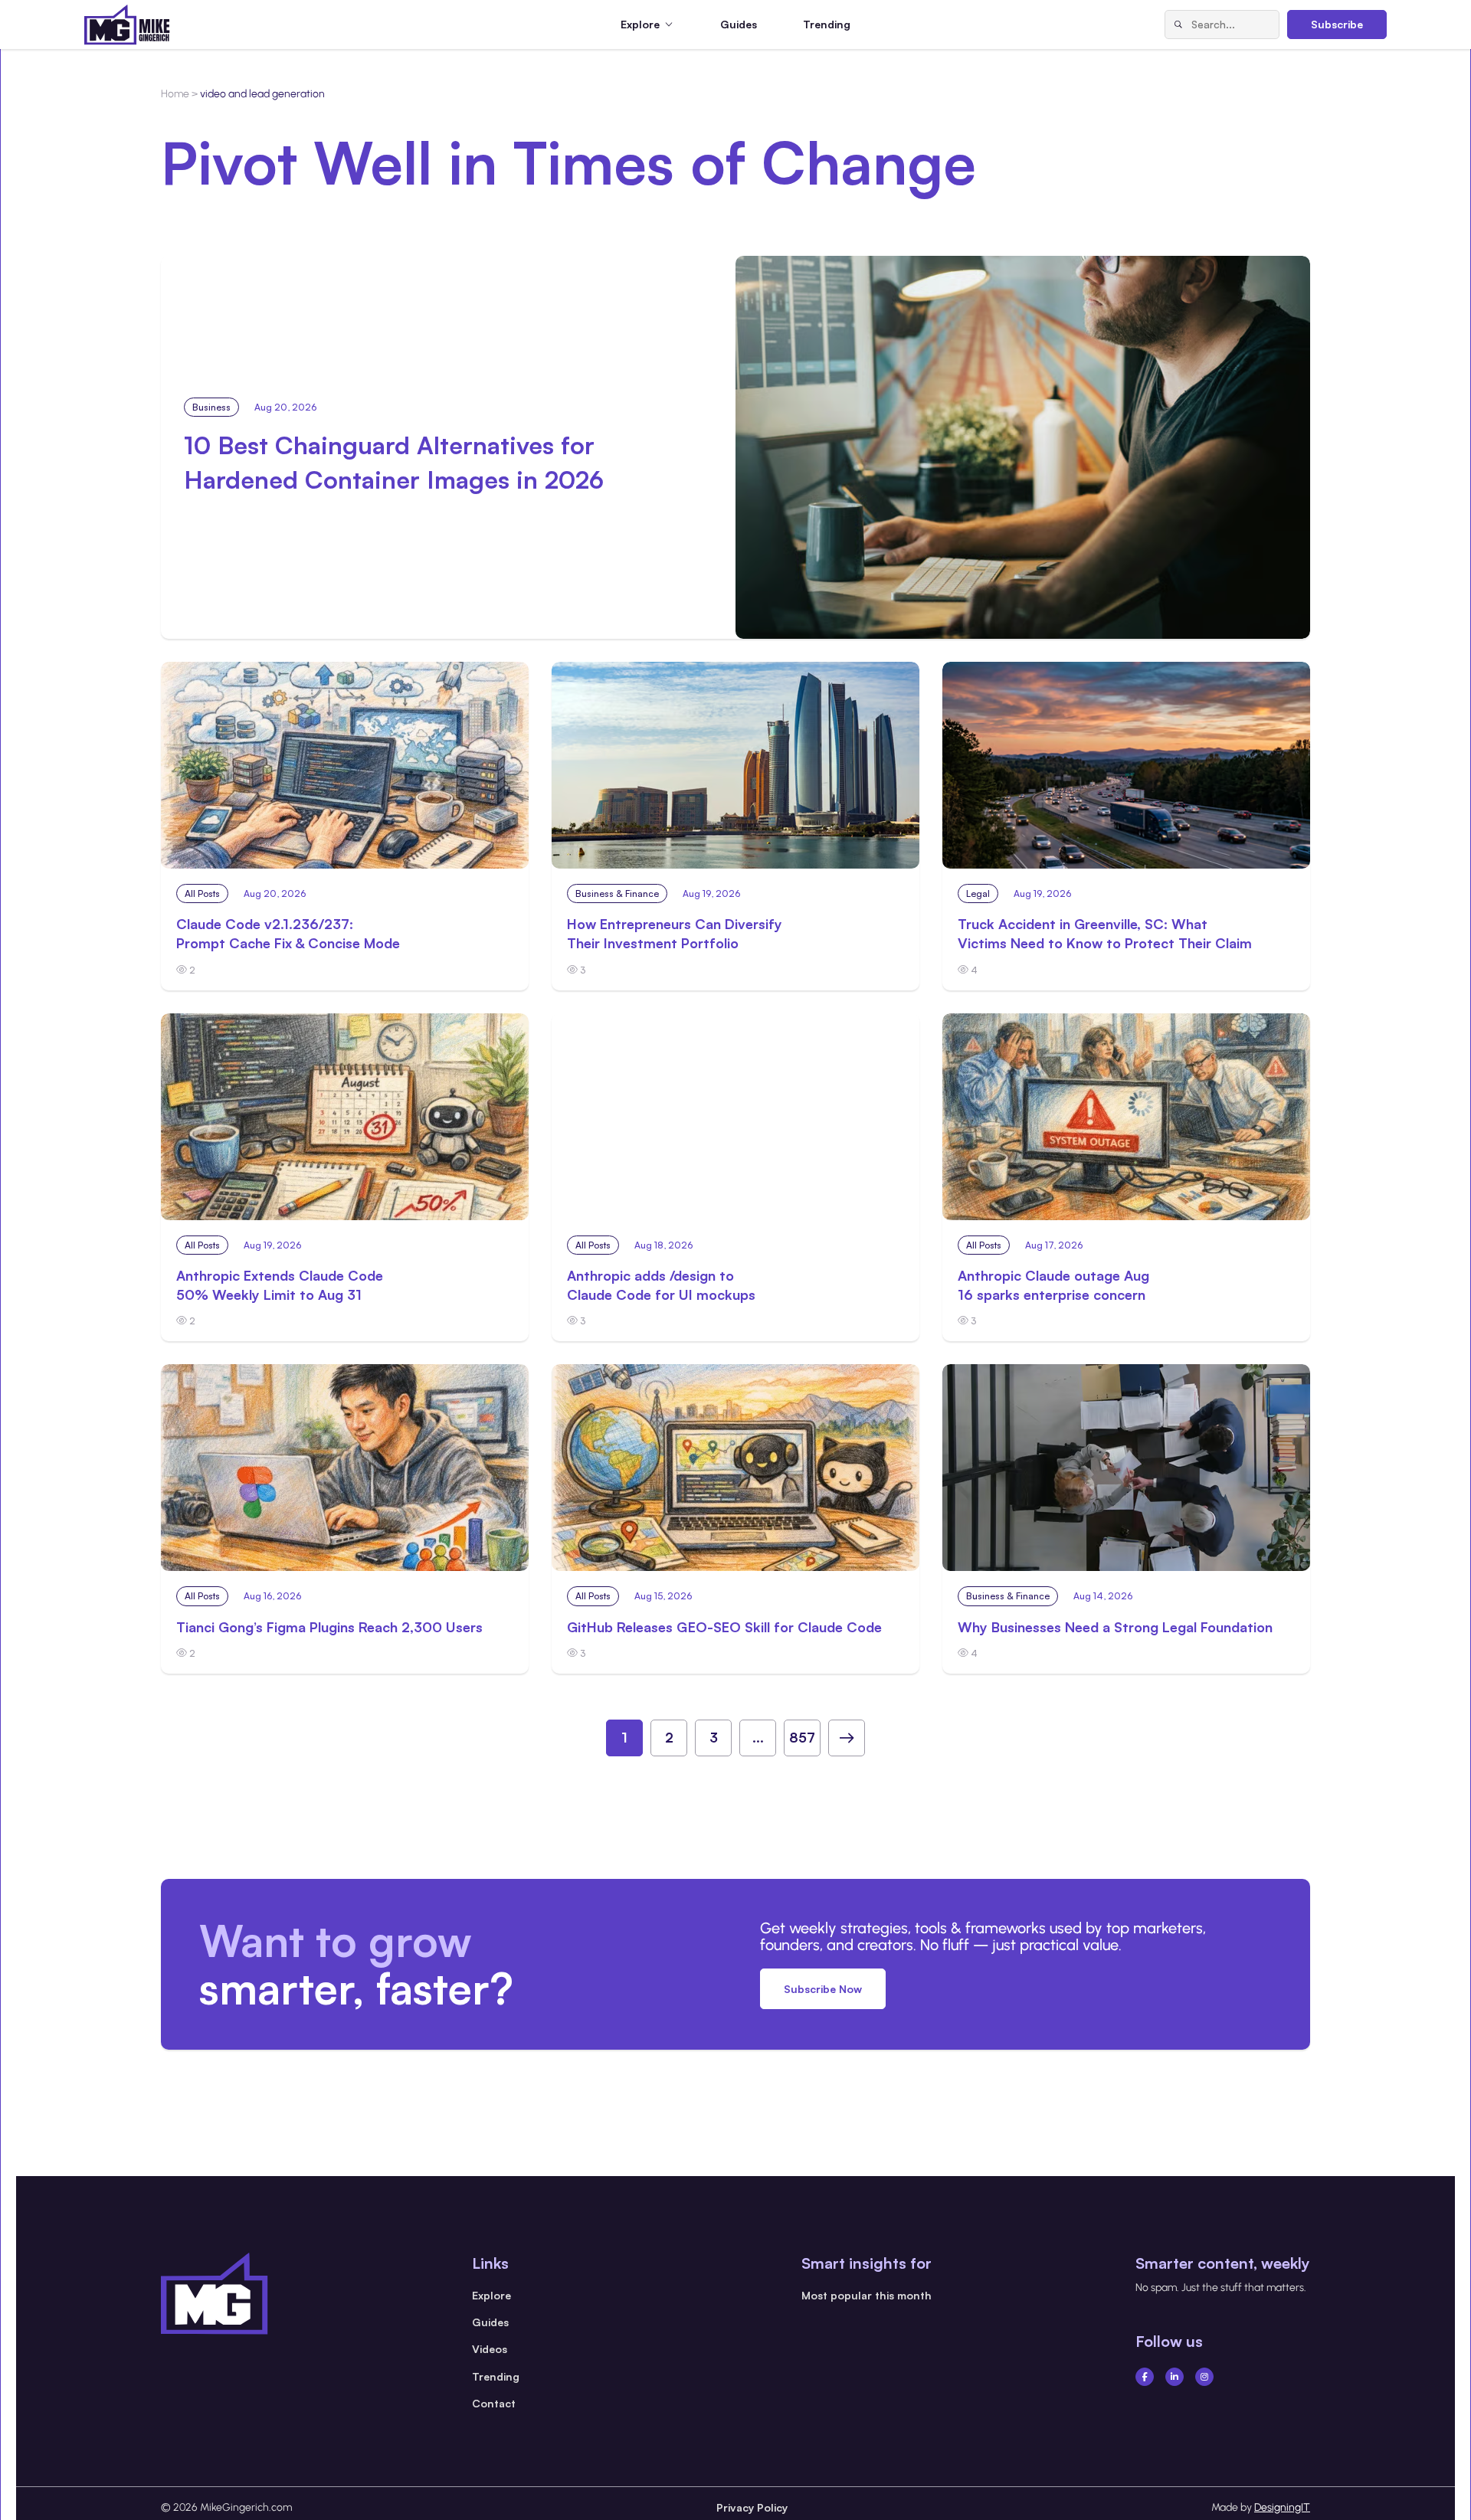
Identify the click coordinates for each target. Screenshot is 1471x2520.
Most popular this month (867, 2295)
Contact (494, 2403)
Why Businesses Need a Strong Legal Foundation (1115, 1627)
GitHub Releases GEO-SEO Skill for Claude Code (724, 1627)
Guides (739, 24)
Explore (491, 2295)
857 (802, 1737)
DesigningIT (1282, 2507)
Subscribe (1337, 24)
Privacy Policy (752, 2507)
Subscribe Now (823, 1989)
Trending (827, 24)
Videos (490, 2349)
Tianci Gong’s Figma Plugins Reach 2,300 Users (329, 1627)
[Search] (1178, 25)
